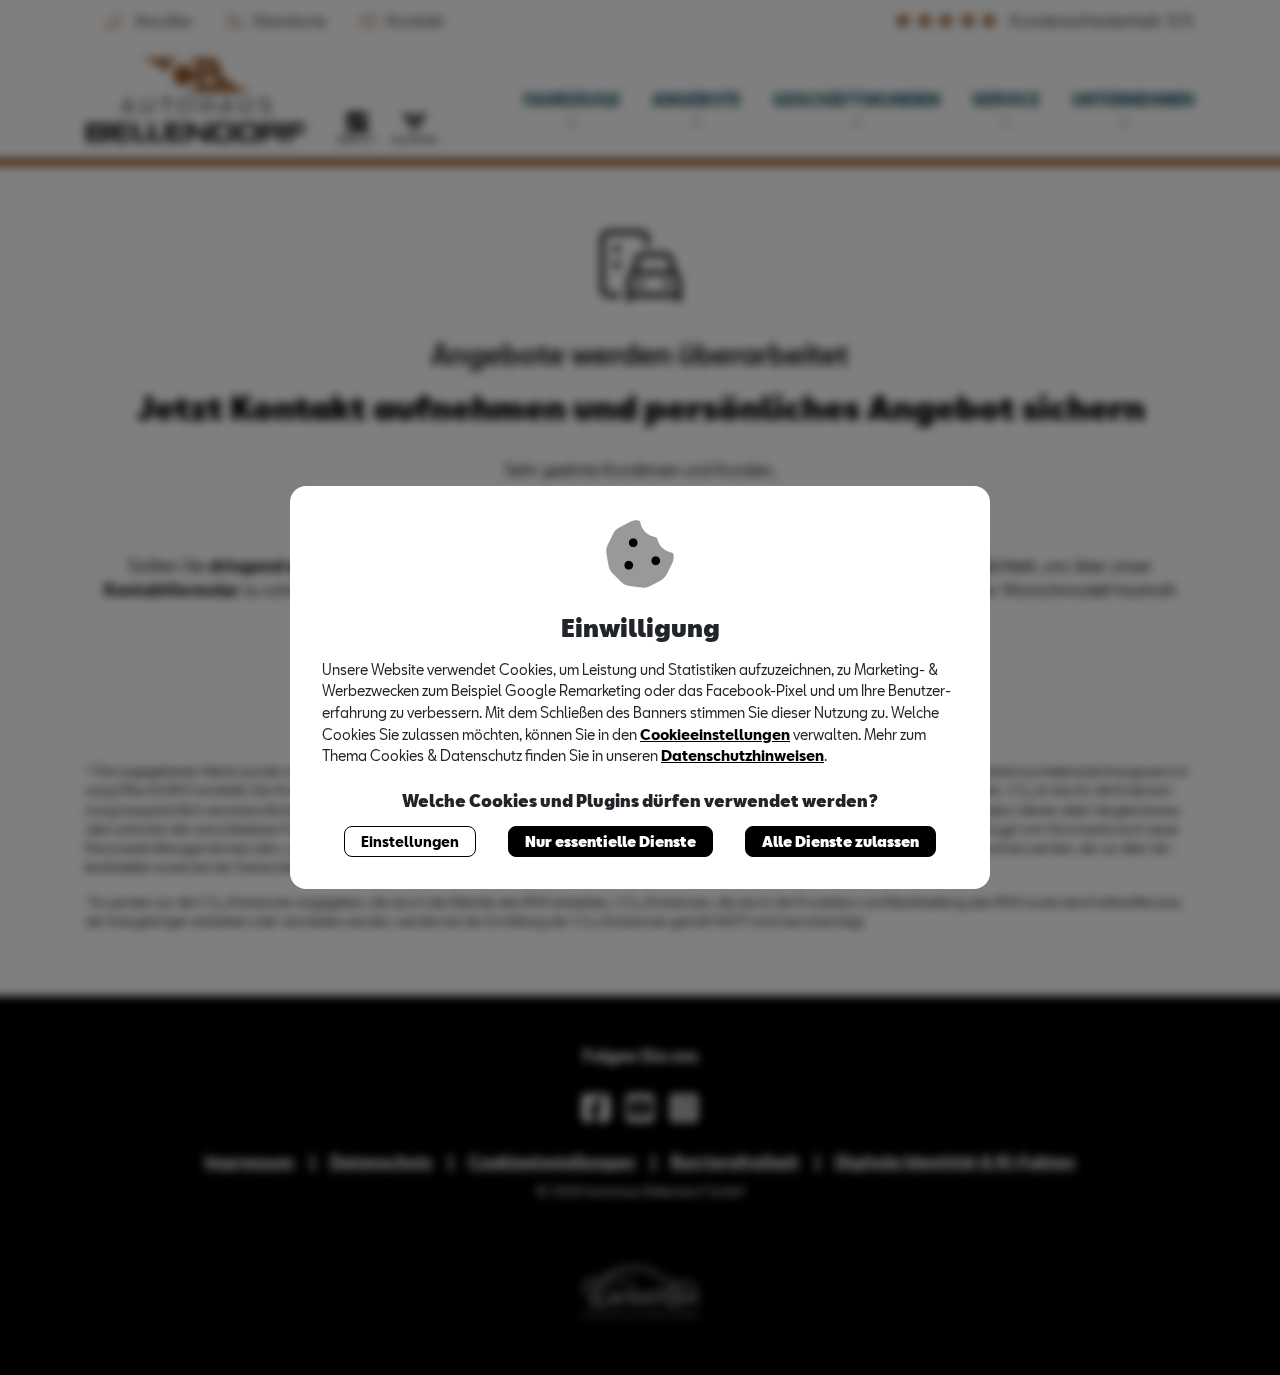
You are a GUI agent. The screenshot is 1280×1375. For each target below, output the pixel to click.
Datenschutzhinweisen (742, 755)
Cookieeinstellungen (715, 734)
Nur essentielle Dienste (610, 841)
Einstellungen (410, 841)
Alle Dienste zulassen (840, 841)
